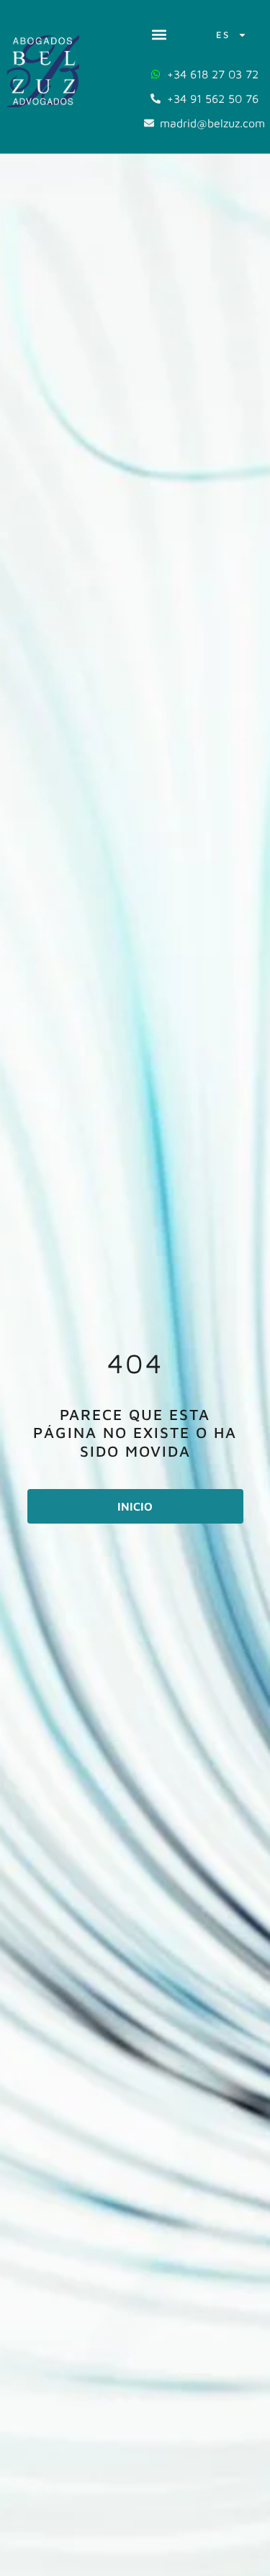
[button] (159, 35)
